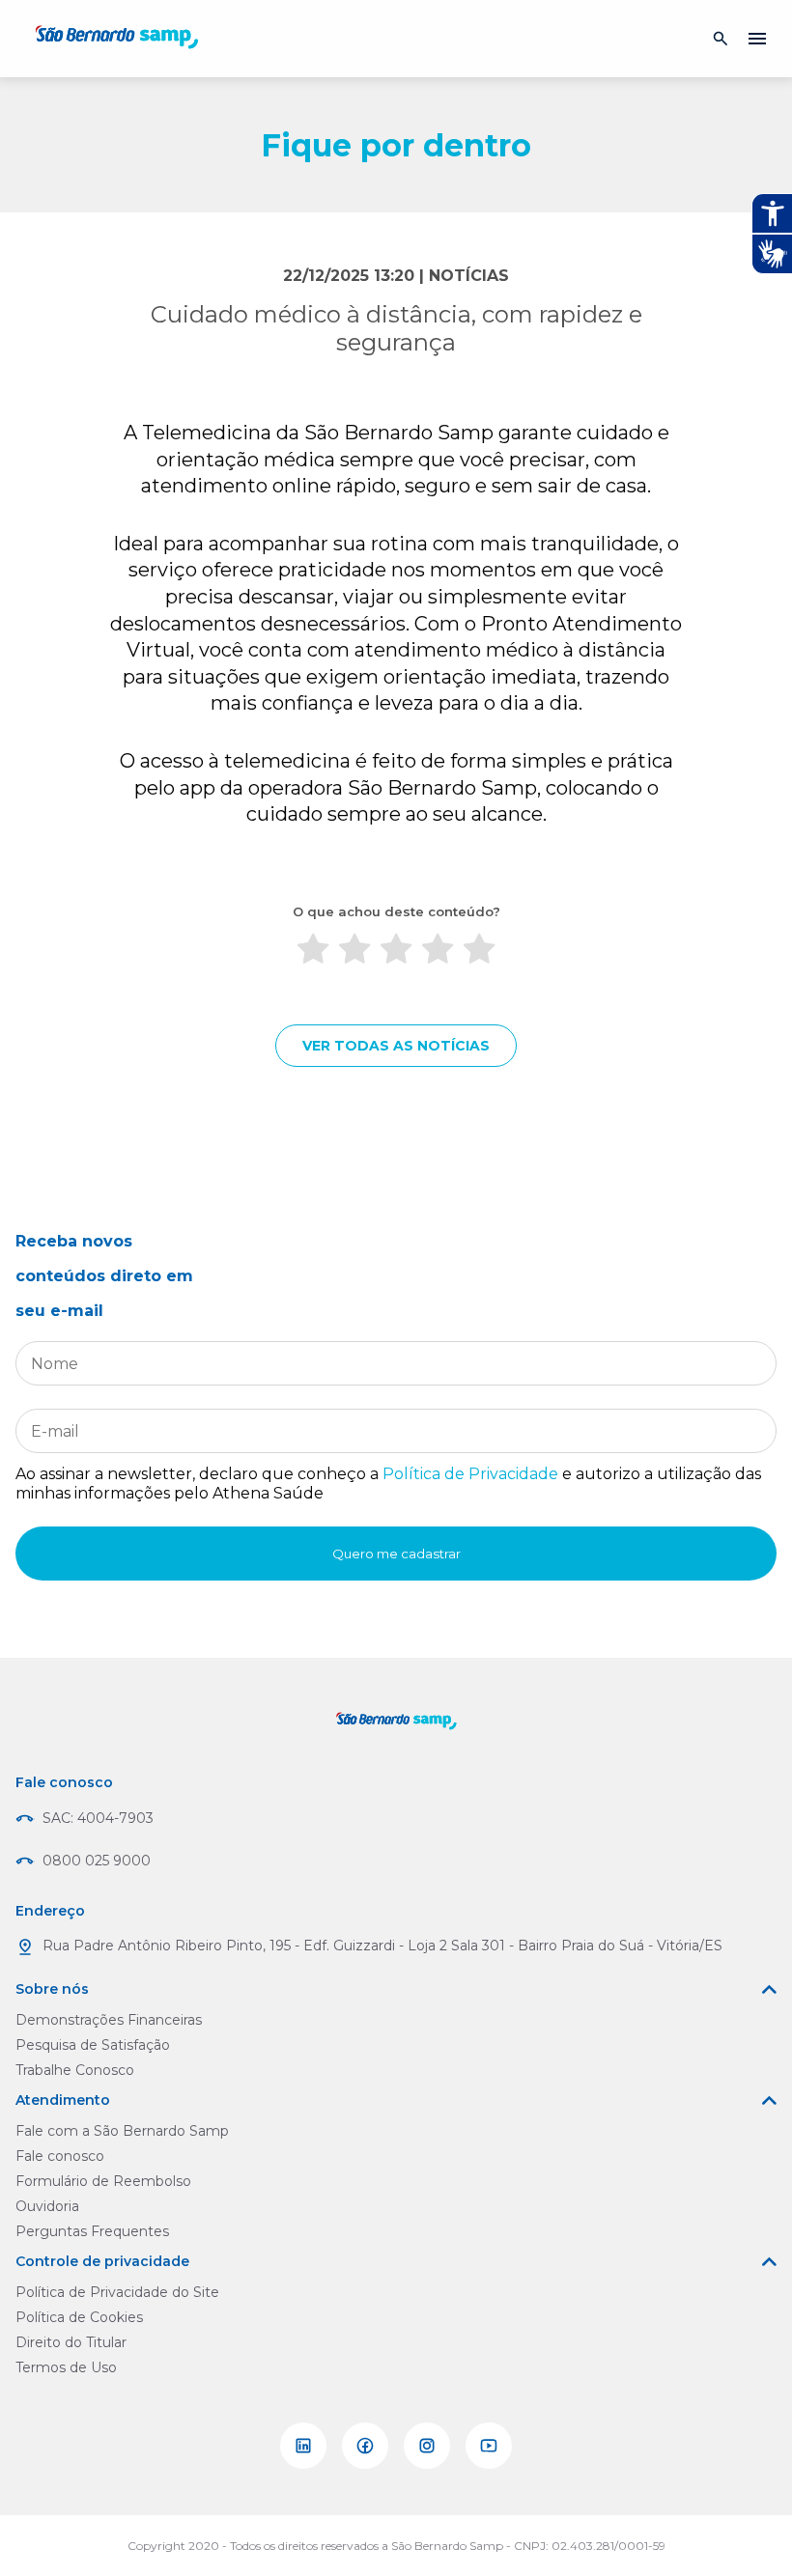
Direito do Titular (71, 2342)
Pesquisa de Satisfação (93, 2045)
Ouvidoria (47, 2206)
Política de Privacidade (470, 1474)
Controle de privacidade (102, 2261)
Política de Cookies (79, 2317)
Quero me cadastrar (396, 1554)
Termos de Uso (66, 2367)
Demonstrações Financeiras (109, 2020)
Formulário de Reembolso (103, 2181)
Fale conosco (60, 2156)
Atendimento (63, 2100)
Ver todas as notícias (396, 1046)
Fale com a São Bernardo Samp (122, 2131)
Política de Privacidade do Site (117, 2292)
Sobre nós (52, 1989)
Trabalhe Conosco (75, 2070)
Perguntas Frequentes (92, 2231)
